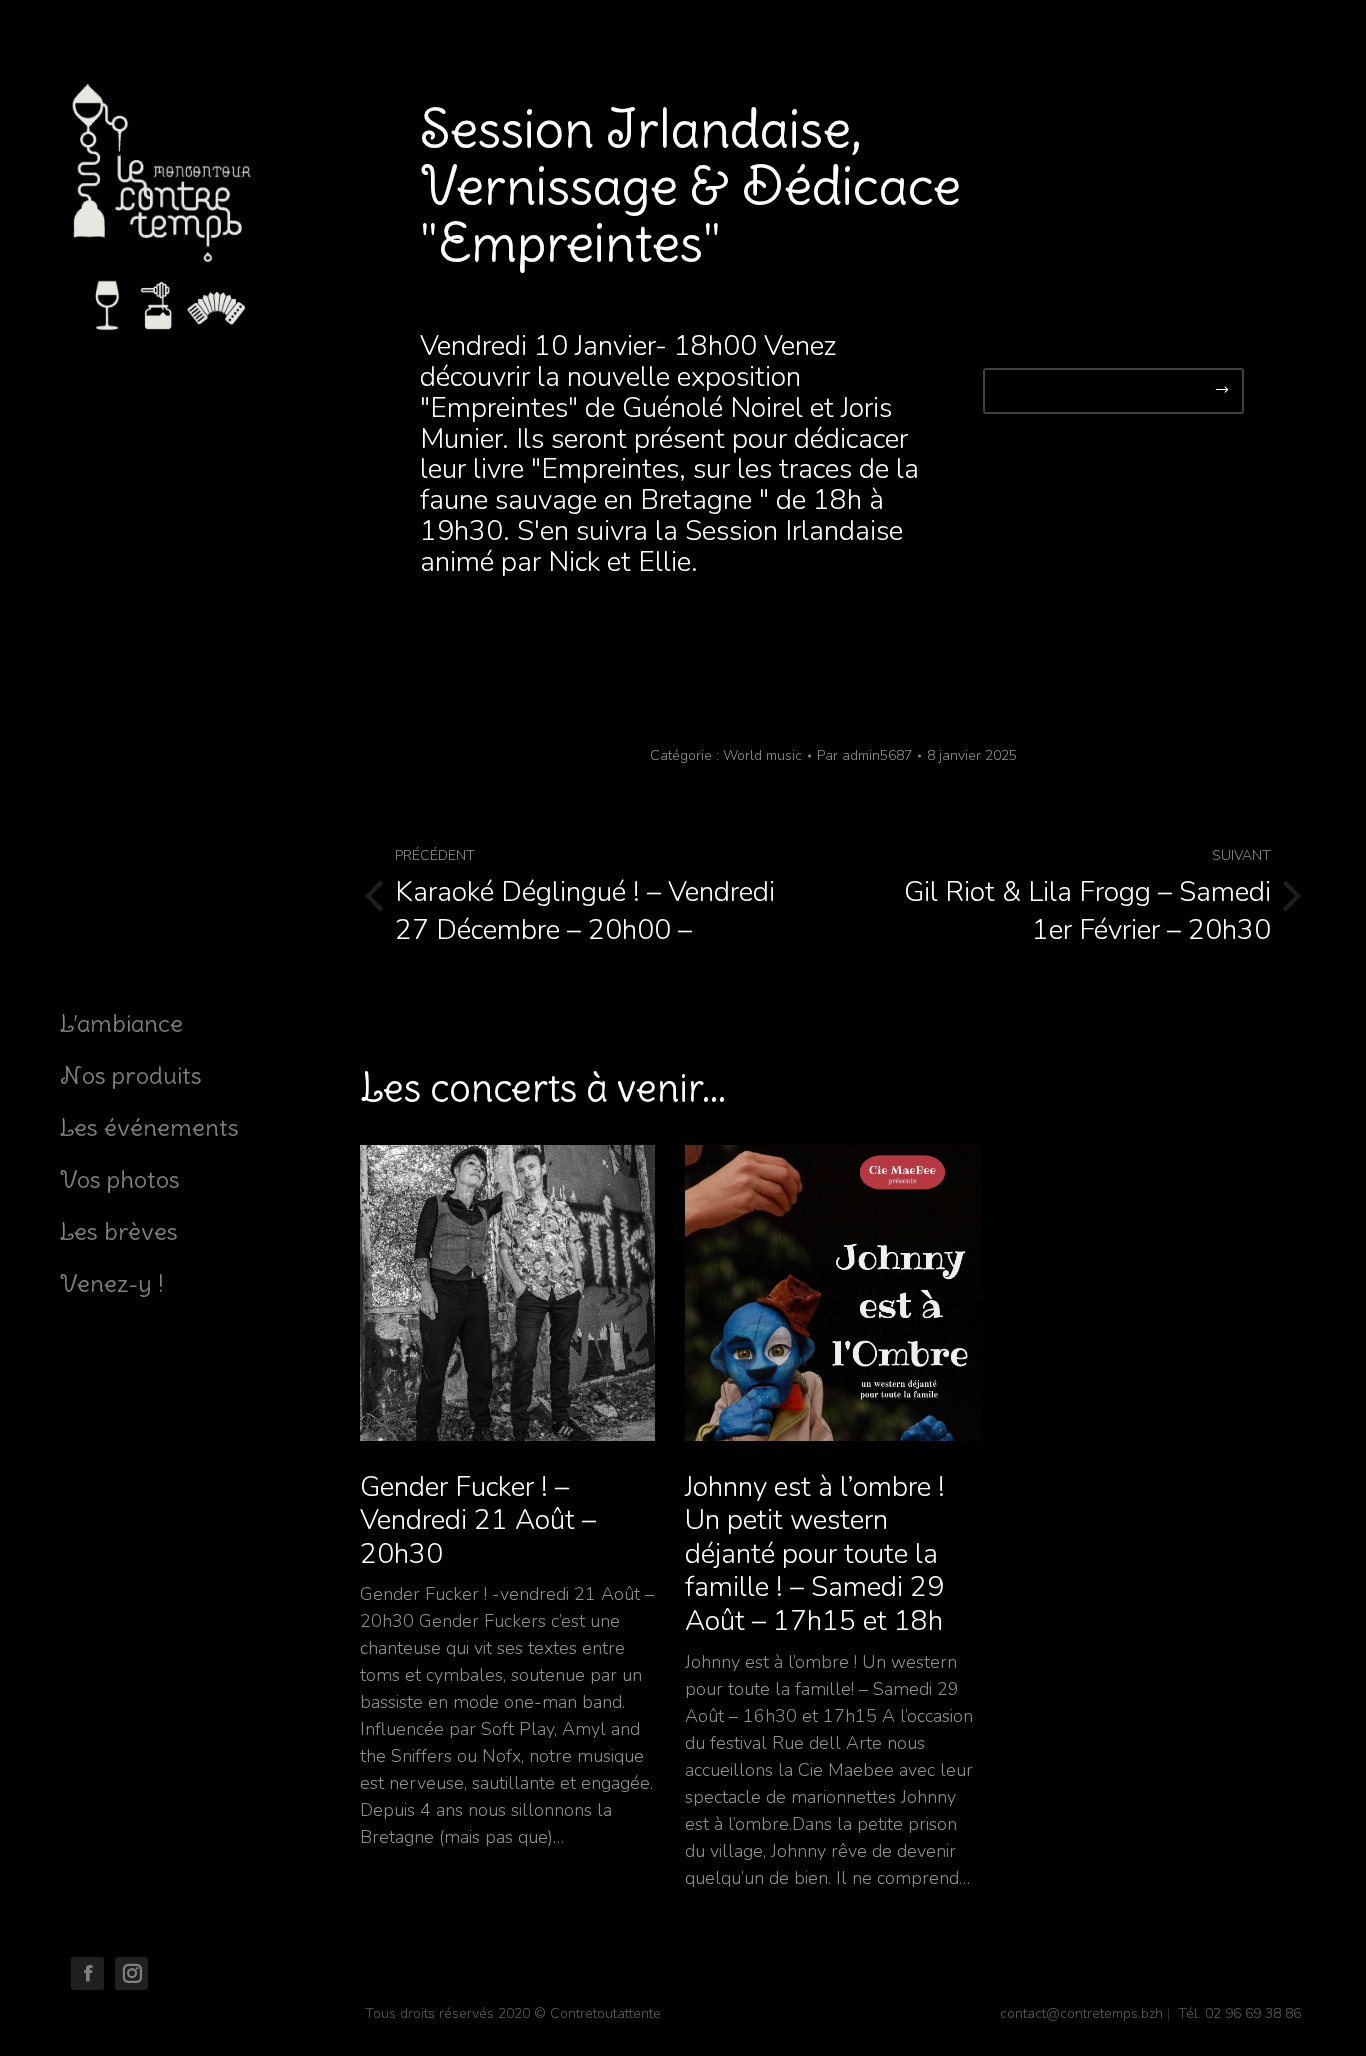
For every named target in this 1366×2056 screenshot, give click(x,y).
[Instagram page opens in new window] (131, 1973)
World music (762, 755)
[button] (1113, 391)
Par (864, 755)
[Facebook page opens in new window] (87, 1973)
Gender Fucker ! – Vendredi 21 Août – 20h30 (478, 1521)
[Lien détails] (508, 1293)
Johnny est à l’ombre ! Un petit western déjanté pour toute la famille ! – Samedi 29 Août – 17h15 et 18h (815, 1555)
